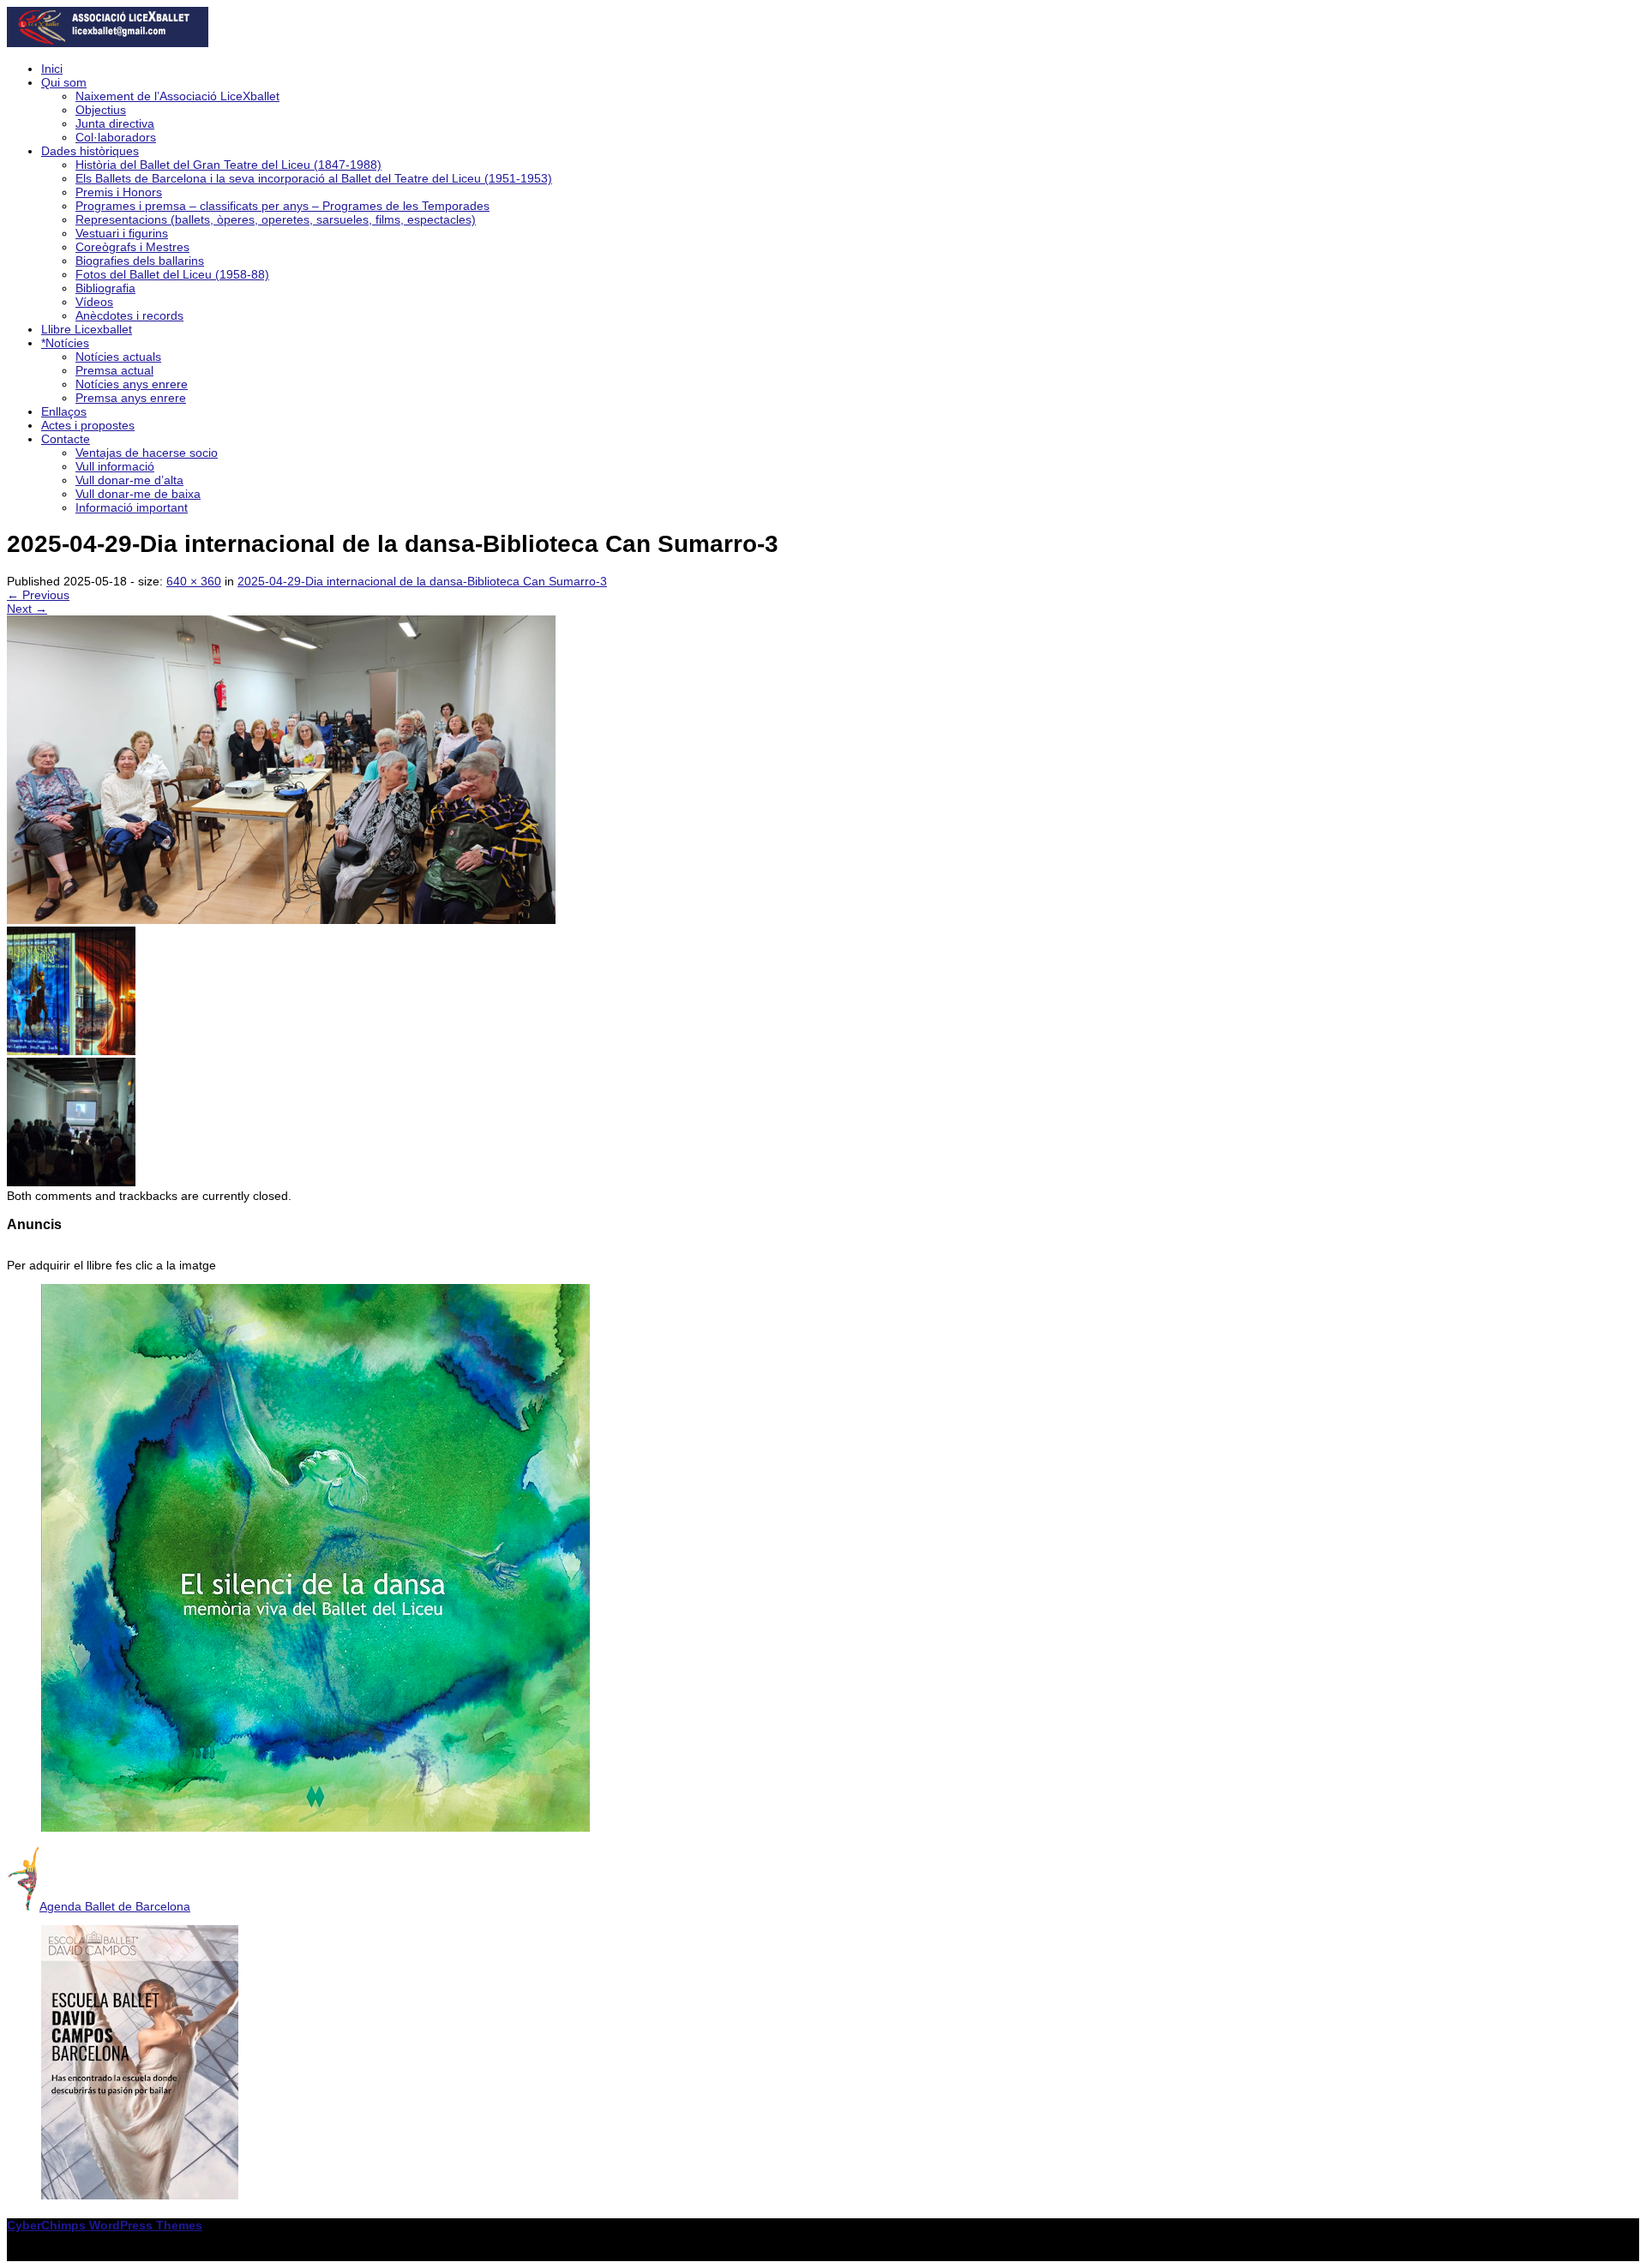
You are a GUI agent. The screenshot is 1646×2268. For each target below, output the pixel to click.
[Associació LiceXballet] (108, 43)
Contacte (66, 439)
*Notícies (65, 343)
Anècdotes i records (129, 315)
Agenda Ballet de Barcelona (115, 1906)
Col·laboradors (116, 137)
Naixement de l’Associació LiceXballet (177, 96)
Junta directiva (115, 123)
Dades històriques (90, 151)
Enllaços (64, 411)
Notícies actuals (118, 357)
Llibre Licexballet (87, 329)
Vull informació (115, 466)
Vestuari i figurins (122, 233)
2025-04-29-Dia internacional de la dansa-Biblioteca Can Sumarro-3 (422, 581)
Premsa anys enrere (131, 398)
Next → (27, 609)
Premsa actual (114, 370)
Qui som (64, 82)
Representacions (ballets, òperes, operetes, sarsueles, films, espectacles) (276, 219)
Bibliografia (105, 288)
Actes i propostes (88, 425)
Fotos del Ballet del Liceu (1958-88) (172, 274)
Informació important (132, 507)
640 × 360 (194, 581)
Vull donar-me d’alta (129, 480)
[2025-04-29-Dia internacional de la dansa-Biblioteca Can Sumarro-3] (281, 920)
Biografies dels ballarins (140, 261)
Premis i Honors (119, 192)
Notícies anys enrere (132, 384)
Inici (52, 69)
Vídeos (94, 302)
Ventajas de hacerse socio (147, 453)
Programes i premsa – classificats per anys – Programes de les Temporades (282, 206)
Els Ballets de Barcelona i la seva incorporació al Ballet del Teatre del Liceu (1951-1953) (314, 178)
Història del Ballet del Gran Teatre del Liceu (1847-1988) (228, 165)
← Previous (38, 595)
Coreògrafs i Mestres (132, 247)
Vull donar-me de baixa (138, 494)
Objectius (101, 110)
